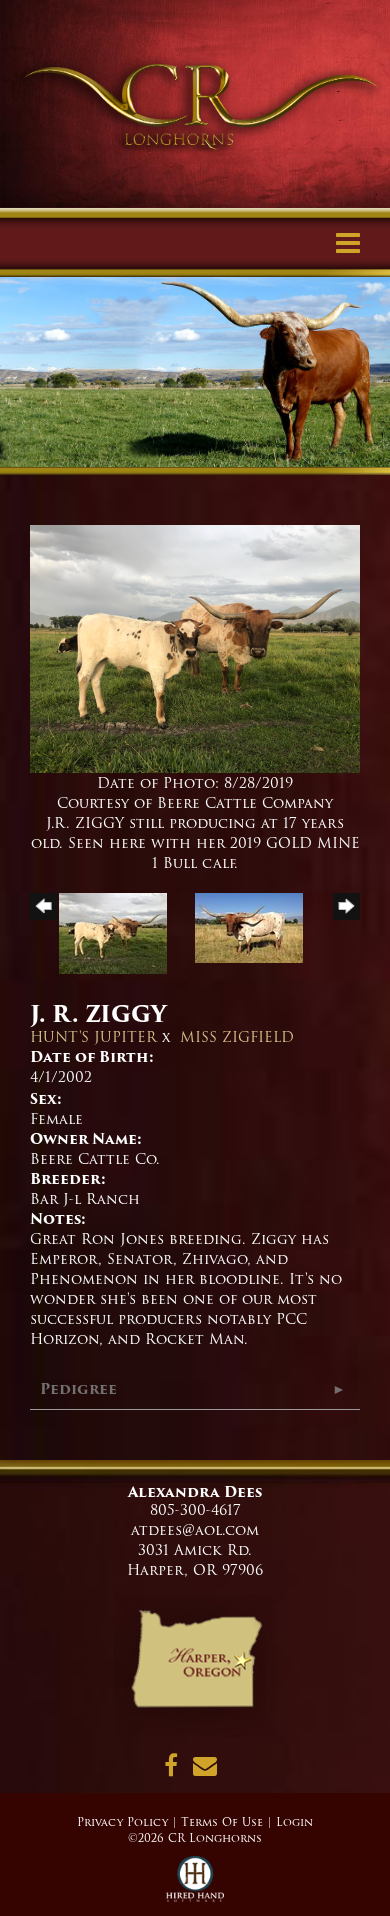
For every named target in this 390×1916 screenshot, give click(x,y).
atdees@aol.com (195, 1530)
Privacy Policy (122, 1822)
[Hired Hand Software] (195, 1886)
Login (294, 1822)
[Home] (195, 1666)
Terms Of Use (222, 1822)
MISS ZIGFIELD (237, 1037)
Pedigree (78, 1389)
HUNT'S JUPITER (93, 1037)
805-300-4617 (195, 1510)
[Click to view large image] (195, 648)
